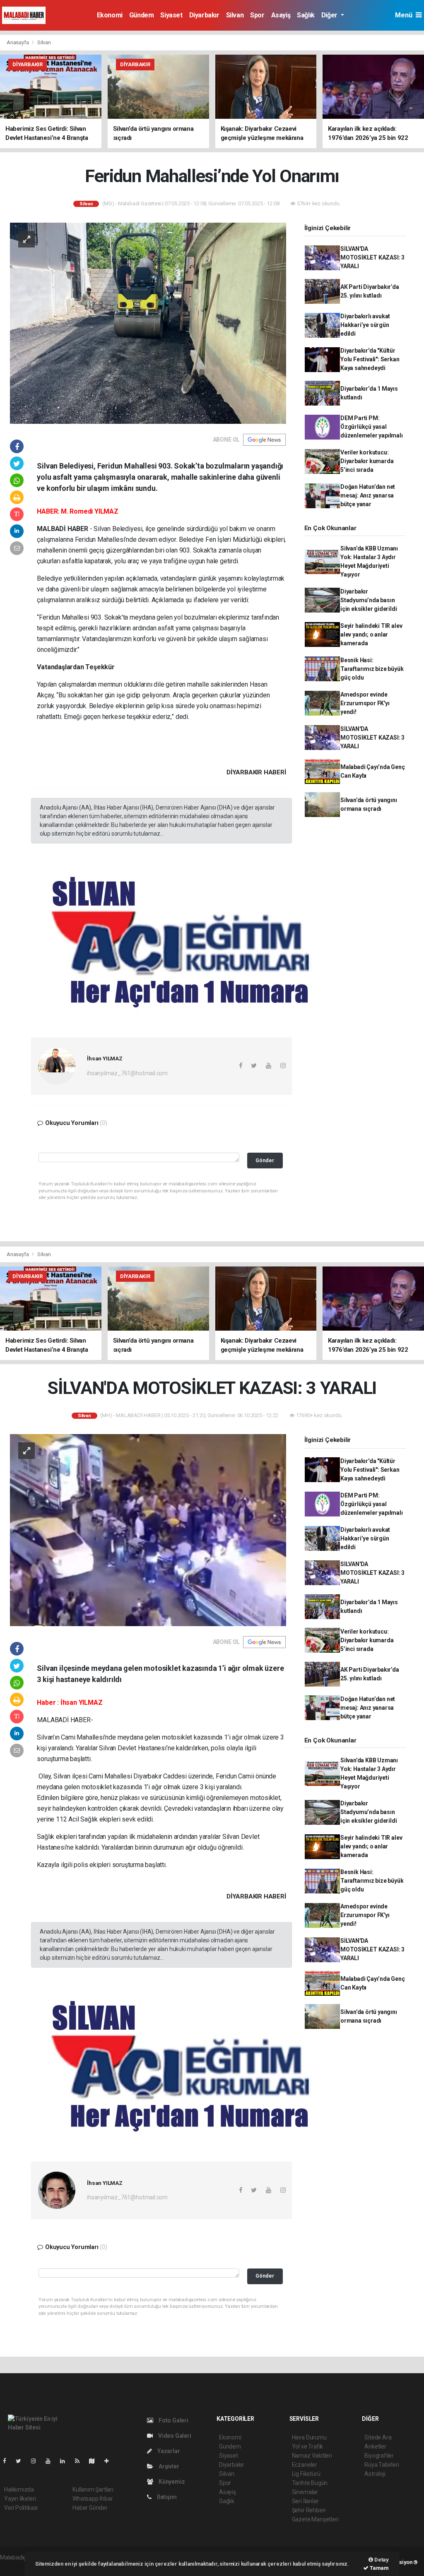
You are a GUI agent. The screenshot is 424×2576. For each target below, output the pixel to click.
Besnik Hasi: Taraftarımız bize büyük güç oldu (372, 669)
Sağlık (306, 15)
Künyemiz (171, 2482)
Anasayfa (18, 42)
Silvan (235, 15)
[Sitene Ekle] (110, 2461)
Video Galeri (174, 2436)
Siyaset (171, 15)
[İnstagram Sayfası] (37, 2461)
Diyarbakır (204, 15)
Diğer (330, 15)
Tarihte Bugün (310, 2483)
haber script (15, 2566)
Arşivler (168, 2466)
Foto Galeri (173, 2420)
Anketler (375, 2446)
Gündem (142, 15)
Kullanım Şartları (93, 2489)
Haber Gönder (90, 2508)
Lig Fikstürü (306, 2474)
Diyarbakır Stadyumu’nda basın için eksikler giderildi (369, 600)
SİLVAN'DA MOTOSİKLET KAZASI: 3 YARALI (372, 257)
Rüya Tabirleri (382, 2465)
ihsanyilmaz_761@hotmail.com (127, 1073)
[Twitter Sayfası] (22, 2461)
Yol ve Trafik (308, 2446)
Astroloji (375, 2474)
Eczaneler (305, 2465)
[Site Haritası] (95, 2461)
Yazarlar (168, 2451)
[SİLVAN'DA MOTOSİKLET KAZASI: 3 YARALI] (148, 1530)
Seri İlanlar (305, 2501)
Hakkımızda (19, 2489)
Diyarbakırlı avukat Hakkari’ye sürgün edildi (365, 325)
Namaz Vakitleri (312, 2456)
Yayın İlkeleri (20, 2499)
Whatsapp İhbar (93, 2499)
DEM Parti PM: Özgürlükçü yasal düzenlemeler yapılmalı (372, 427)
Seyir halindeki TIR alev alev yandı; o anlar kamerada (371, 634)
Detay (381, 2560)
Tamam (379, 2568)
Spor (257, 15)
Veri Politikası (21, 2508)
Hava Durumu (309, 2437)
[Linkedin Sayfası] (66, 2461)
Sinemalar (305, 2492)
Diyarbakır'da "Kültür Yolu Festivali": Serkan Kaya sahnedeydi (370, 359)
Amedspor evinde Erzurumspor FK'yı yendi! (365, 703)
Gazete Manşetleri (315, 2519)
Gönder (265, 1160)
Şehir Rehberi (309, 2510)
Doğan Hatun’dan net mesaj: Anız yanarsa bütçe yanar (368, 495)
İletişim (166, 2497)
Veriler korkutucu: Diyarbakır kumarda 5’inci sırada (367, 461)
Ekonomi (110, 15)
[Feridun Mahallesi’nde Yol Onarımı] (148, 322)
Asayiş (281, 15)
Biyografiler (379, 2456)
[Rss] (81, 2461)
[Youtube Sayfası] (51, 2461)
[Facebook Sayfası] (8, 2461)
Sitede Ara (378, 2437)
